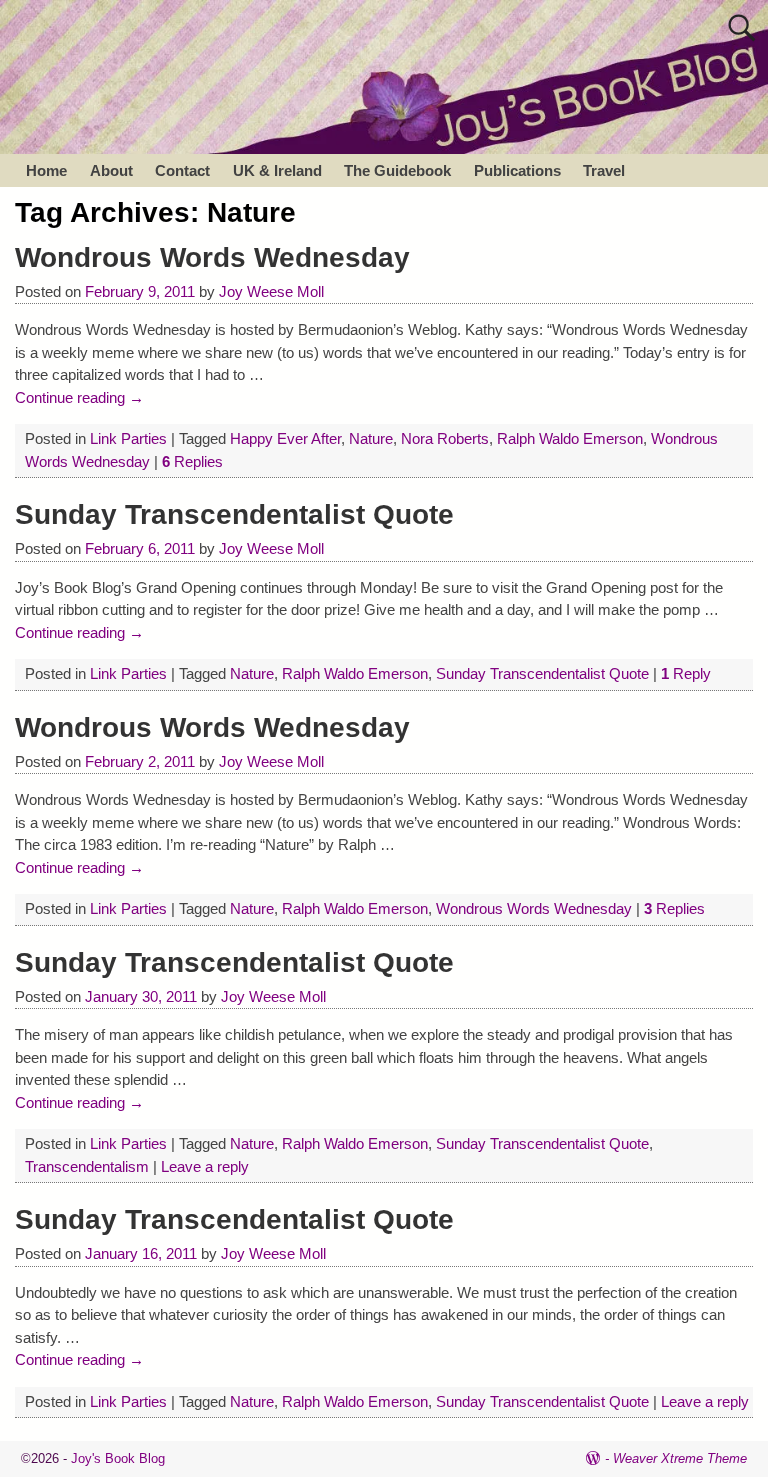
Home (46, 170)
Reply (686, 673)
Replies (192, 461)
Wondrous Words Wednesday (212, 257)
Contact (182, 170)
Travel (604, 170)
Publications (517, 170)
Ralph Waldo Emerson (570, 438)
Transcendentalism (87, 1166)
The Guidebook (397, 170)
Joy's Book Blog (118, 1458)
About (111, 170)
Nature (371, 438)
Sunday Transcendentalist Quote (234, 514)
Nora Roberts (445, 438)
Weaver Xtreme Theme (680, 1458)
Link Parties (128, 438)
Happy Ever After (285, 438)
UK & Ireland (277, 170)
